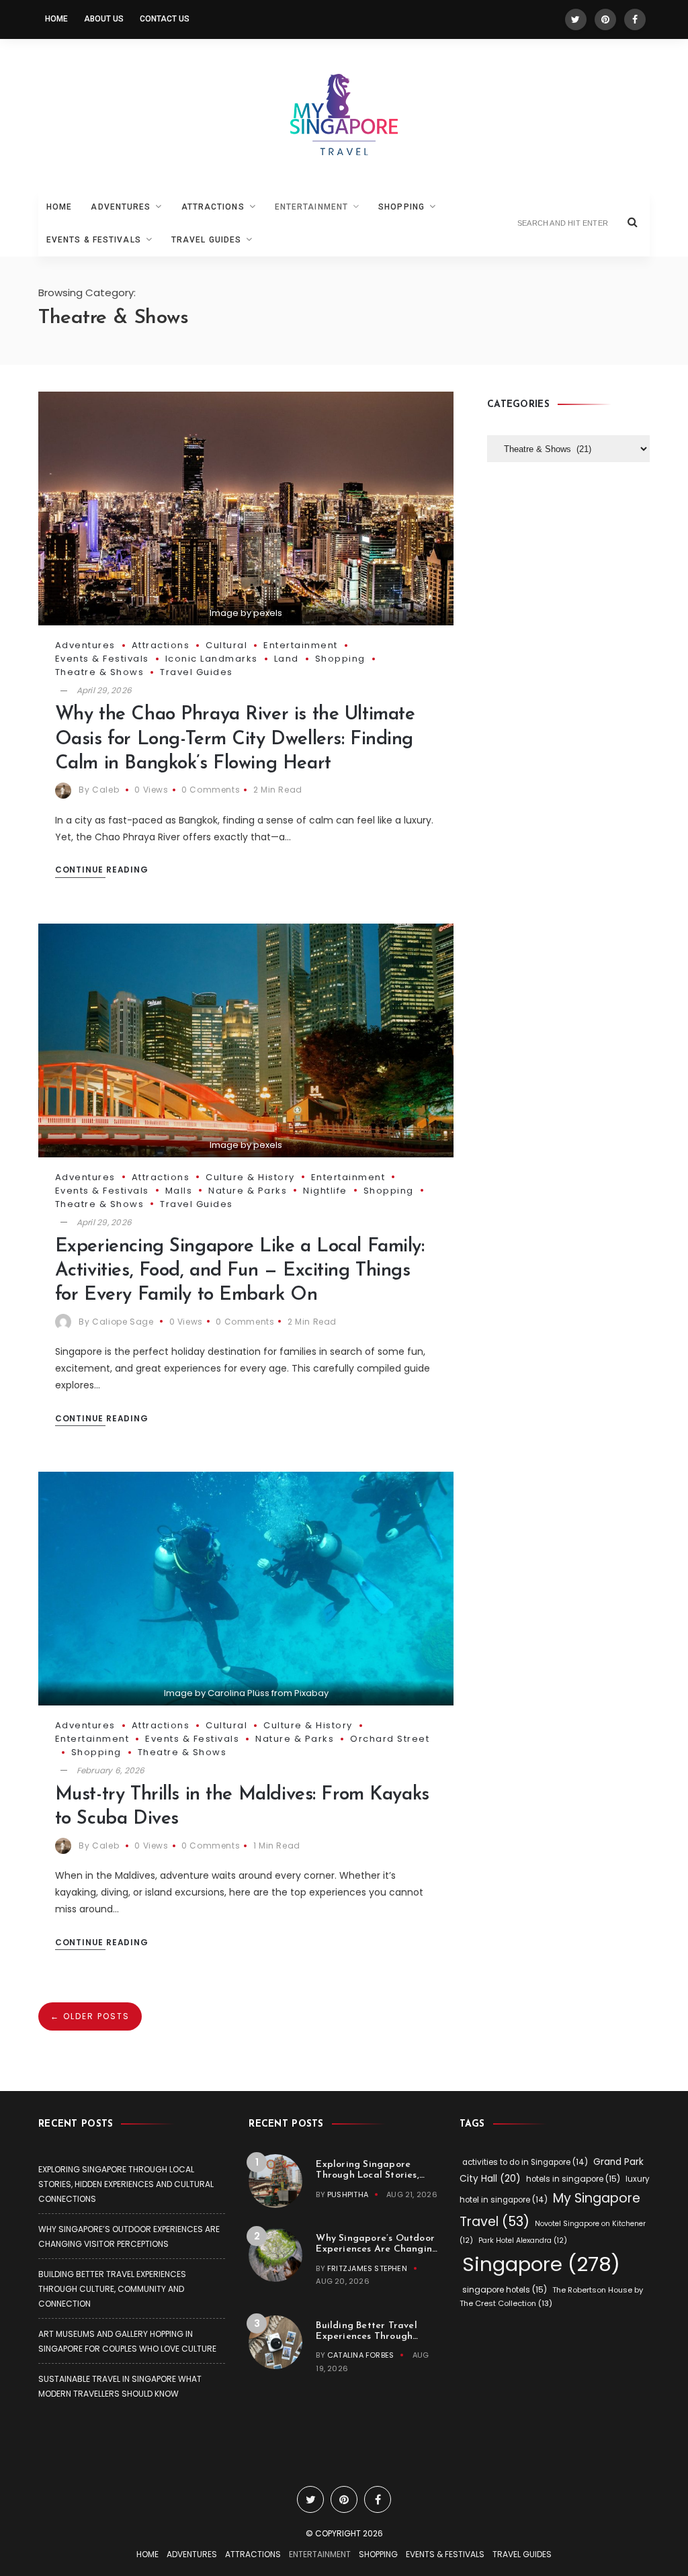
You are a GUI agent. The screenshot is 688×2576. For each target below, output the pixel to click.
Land (287, 659)
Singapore (541, 2264)
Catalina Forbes (360, 2355)
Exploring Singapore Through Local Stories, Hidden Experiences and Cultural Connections (126, 2184)
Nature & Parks (248, 1191)
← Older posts (90, 2016)
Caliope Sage (123, 1322)
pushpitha (348, 2194)
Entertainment (311, 207)
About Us (104, 19)
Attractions (213, 207)
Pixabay (311, 1693)
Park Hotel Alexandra (523, 2240)
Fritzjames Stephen (367, 2268)
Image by (186, 1693)
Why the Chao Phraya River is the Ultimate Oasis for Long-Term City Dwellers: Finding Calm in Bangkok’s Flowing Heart (235, 739)
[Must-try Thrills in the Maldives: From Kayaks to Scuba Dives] (246, 1588)
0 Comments (211, 790)
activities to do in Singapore (525, 2162)
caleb (105, 790)
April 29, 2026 (104, 690)
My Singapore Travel (550, 2210)
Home (56, 19)
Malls (179, 1191)
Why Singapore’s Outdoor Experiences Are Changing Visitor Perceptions (377, 2249)
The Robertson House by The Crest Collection (551, 2297)
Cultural (226, 645)
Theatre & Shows (100, 672)
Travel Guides (206, 240)
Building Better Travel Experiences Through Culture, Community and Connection (112, 2289)
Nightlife (325, 1191)
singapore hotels (505, 2290)
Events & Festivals (94, 240)
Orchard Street (390, 1739)
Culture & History (250, 1177)
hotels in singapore (573, 2179)
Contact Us (165, 19)
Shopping (401, 207)
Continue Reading (102, 870)
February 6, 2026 (111, 1770)
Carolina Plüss (239, 1693)
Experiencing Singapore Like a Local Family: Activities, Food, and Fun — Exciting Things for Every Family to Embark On (240, 1271)
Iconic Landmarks (212, 659)
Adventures (121, 207)
